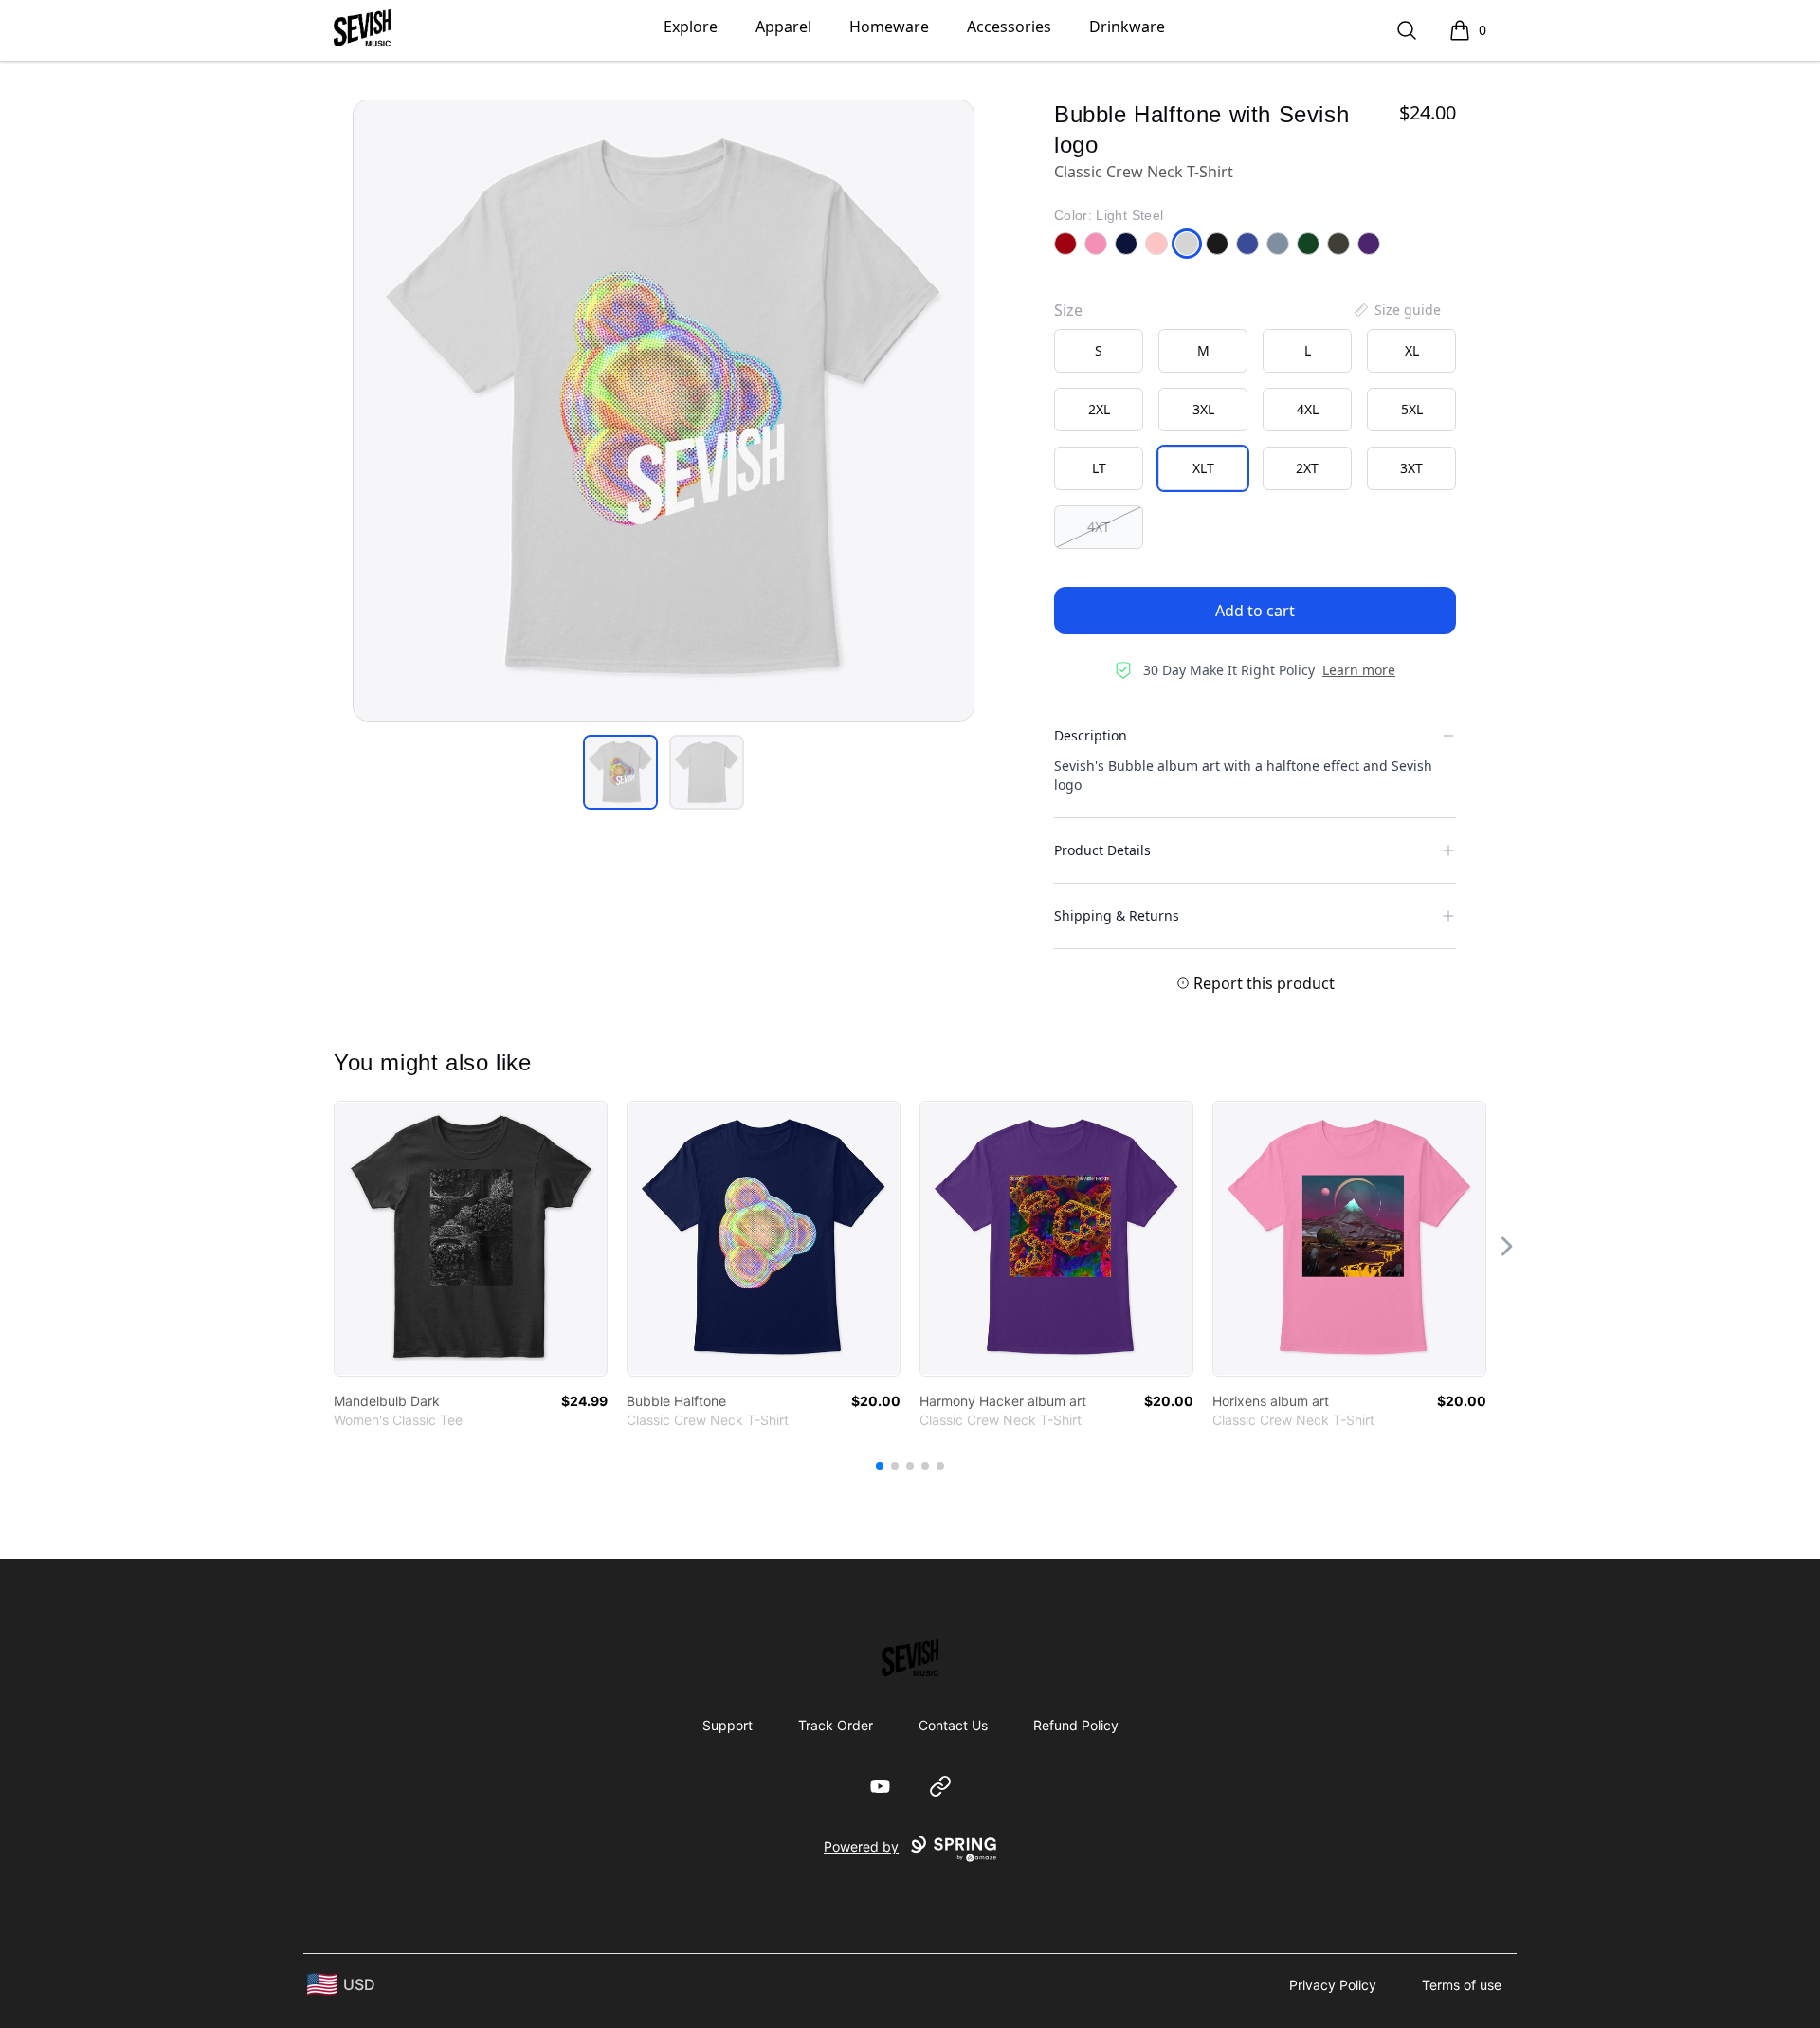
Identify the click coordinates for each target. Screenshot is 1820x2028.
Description (1091, 735)
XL (1412, 350)
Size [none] (1068, 310)
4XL (1308, 409)
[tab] (620, 772)
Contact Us (953, 1725)
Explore (691, 27)
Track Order (836, 1725)
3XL (1203, 409)
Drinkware (1127, 27)
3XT (1411, 468)
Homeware (889, 27)
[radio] (1099, 351)
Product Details (1102, 850)
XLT (1203, 468)
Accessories (1009, 27)
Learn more (1359, 670)
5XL (1412, 409)
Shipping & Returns (1117, 915)
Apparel (783, 27)
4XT (1099, 527)
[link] (471, 1239)
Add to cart (1255, 611)
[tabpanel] (664, 411)
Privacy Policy (1333, 1985)
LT (1099, 468)
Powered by (861, 1846)
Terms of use (1462, 1985)
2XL (1099, 409)
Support (728, 1725)
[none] (1396, 310)
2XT (1307, 468)
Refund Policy (1076, 1725)
